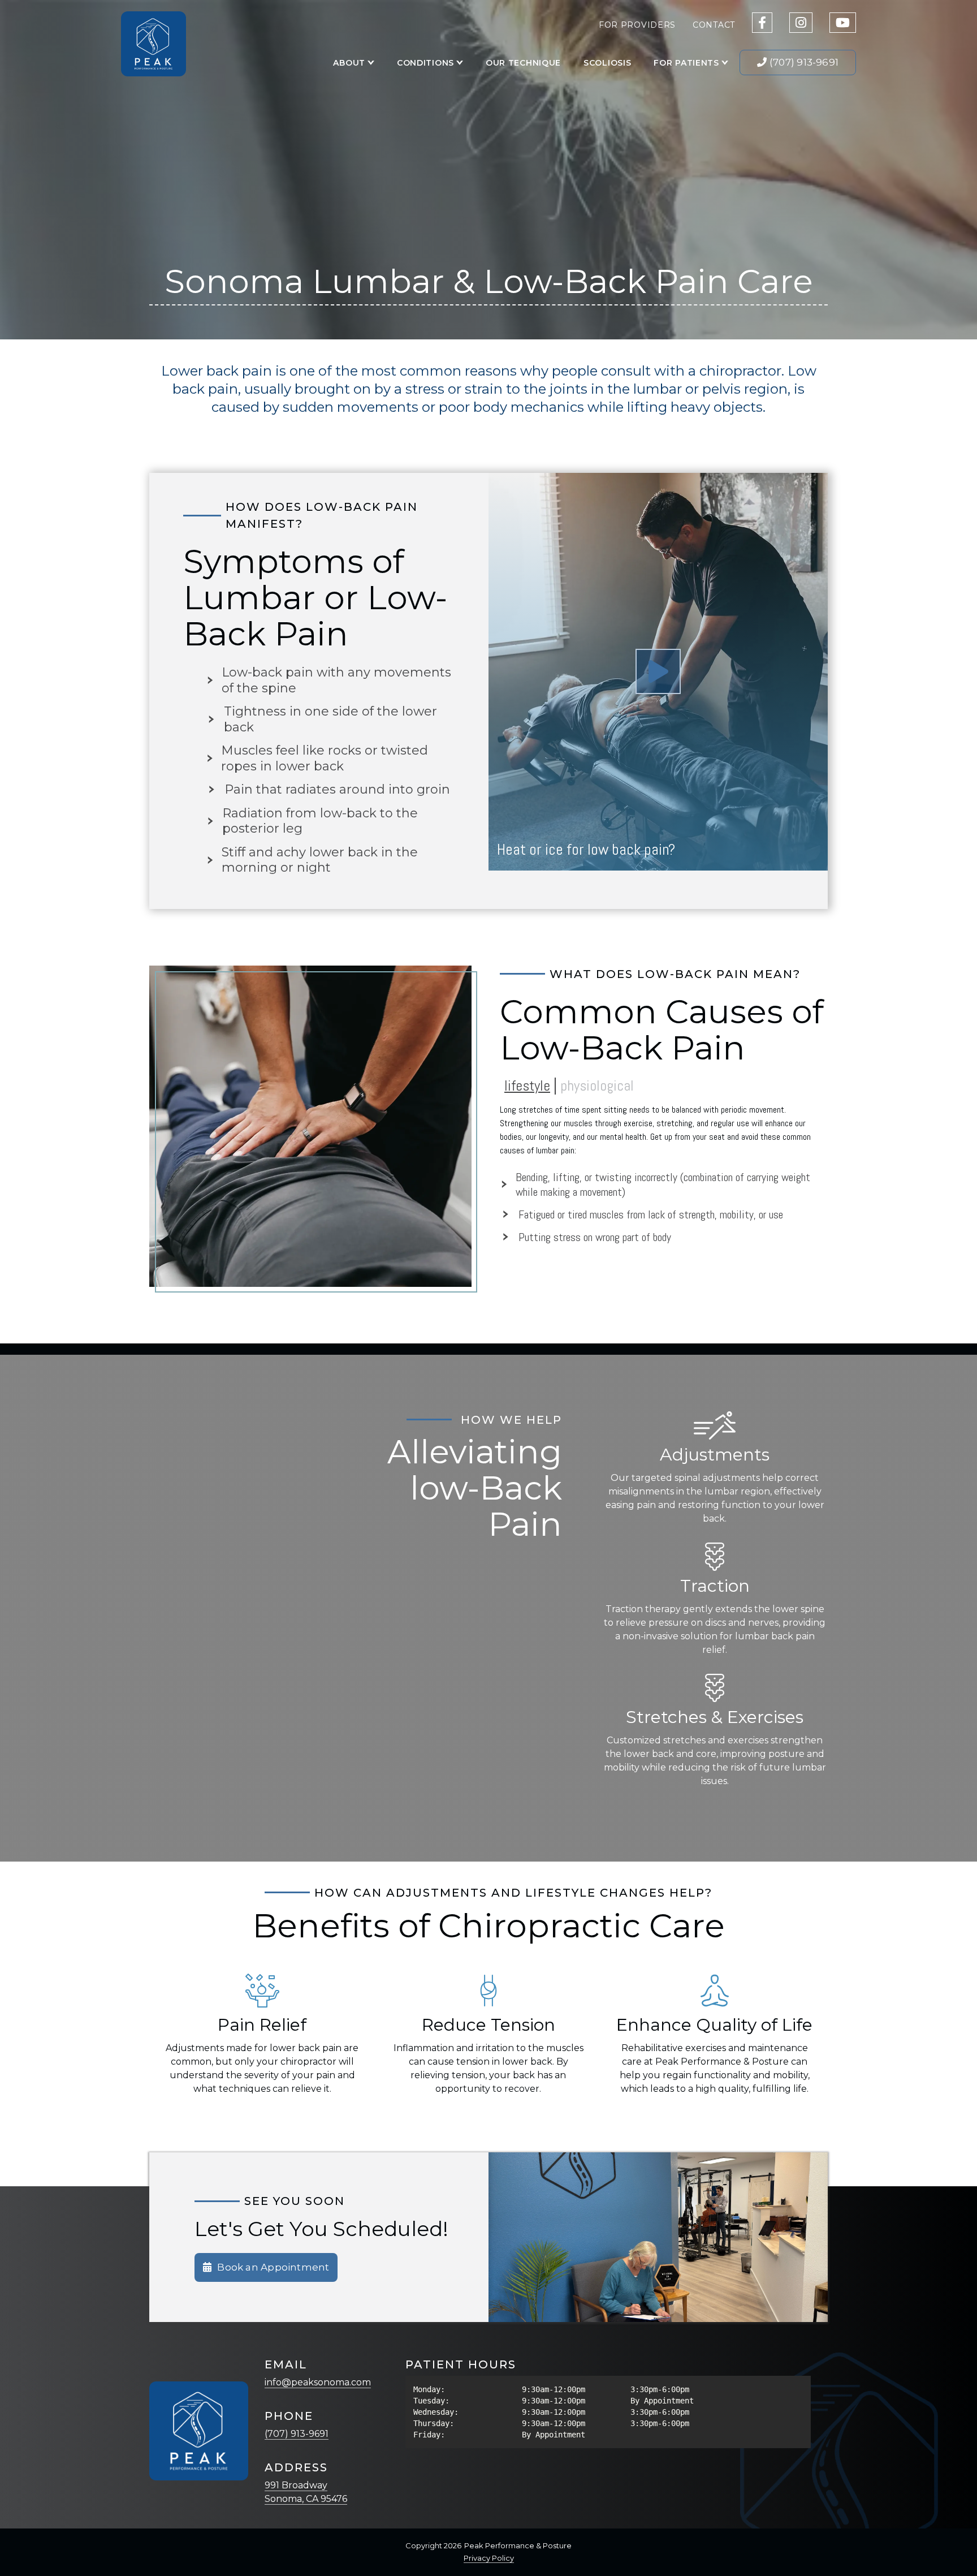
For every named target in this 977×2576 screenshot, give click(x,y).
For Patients (686, 63)
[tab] (527, 1086)
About (349, 63)
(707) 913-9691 (297, 2434)
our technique (523, 63)
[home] (154, 44)
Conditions (425, 63)
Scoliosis (607, 63)
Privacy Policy (489, 2558)
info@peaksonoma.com (318, 2382)
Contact (714, 25)
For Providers (637, 25)
